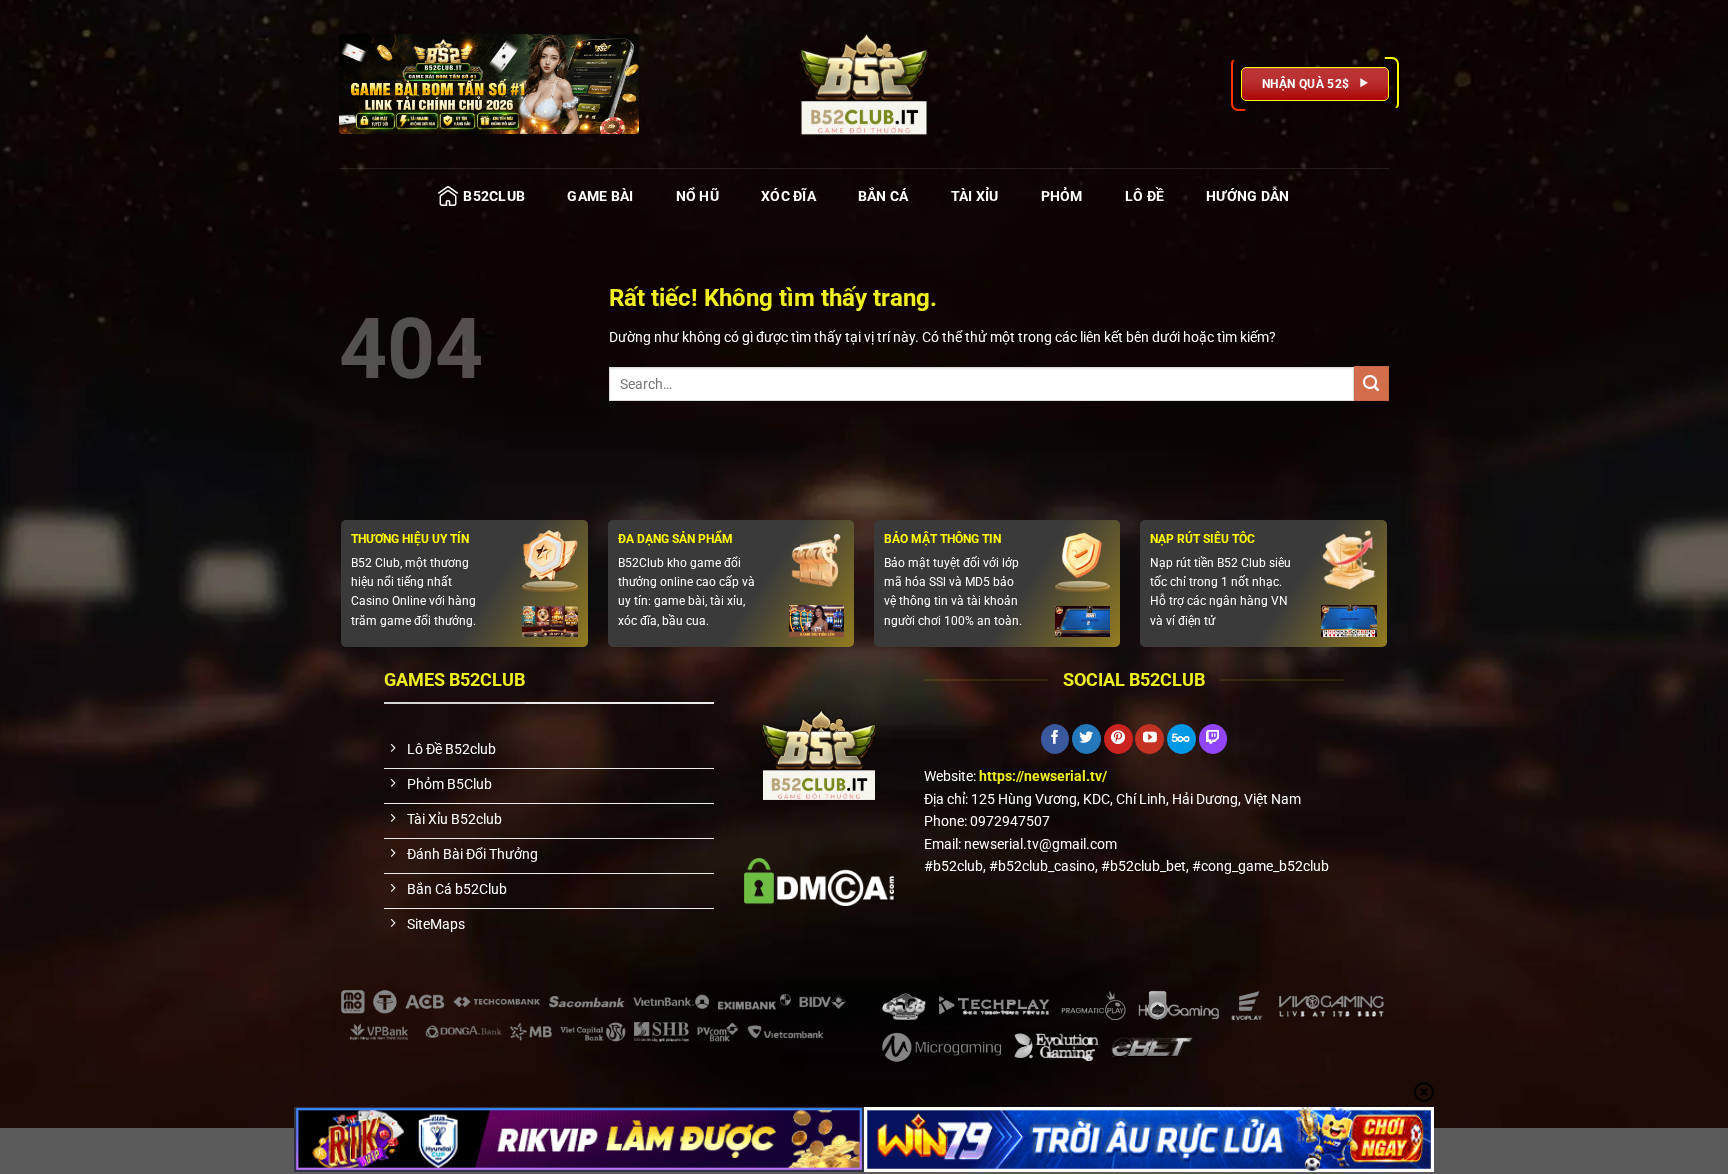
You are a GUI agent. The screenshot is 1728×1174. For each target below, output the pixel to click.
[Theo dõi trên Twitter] (1086, 739)
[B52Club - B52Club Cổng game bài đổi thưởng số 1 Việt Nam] (864, 84)
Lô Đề (1144, 196)
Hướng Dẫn (1248, 196)
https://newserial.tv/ (1043, 776)
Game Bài (600, 196)
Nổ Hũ (697, 196)
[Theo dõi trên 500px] (1181, 739)
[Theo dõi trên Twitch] (1213, 739)
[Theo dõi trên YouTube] (1149, 739)
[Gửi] (1371, 383)
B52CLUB (494, 196)
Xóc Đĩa (788, 196)
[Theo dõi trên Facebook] (1055, 739)
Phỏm (1062, 196)
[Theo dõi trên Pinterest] (1118, 739)
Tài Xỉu (975, 196)
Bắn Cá (883, 196)
